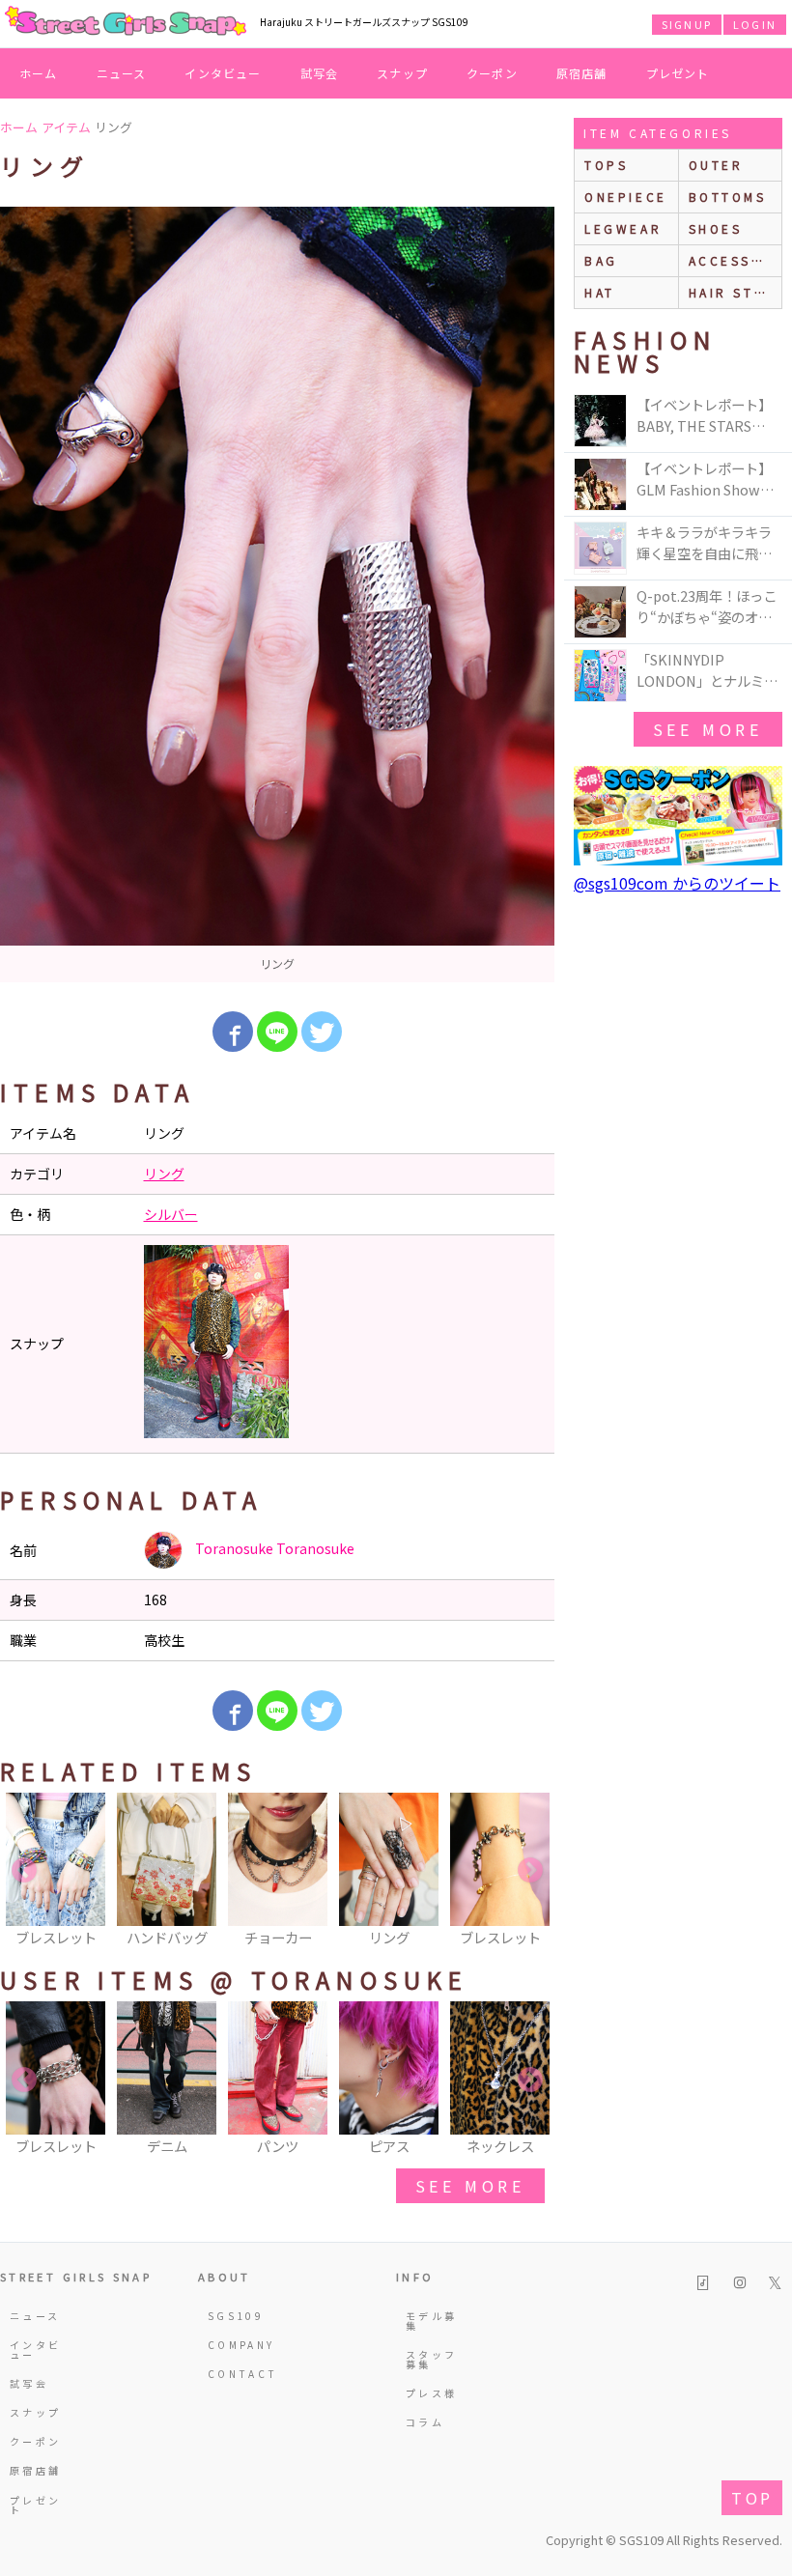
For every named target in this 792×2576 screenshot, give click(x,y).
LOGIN (755, 24)
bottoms (728, 197)
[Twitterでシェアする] (322, 1032)
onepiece (626, 197)
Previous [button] (24, 1871)
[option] (277, 594)
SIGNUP (687, 24)
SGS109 (236, 2316)
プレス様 (431, 2393)
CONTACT (238, 2374)
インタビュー (223, 73)
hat (600, 292)
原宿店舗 (582, 73)
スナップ (402, 73)
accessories (735, 260)
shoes (716, 228)
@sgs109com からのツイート (677, 883)
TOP (752, 2498)
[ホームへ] (126, 22)
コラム (425, 2422)
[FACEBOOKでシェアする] (233, 1032)
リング (164, 1174)
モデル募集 (431, 2321)
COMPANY (238, 2345)
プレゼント (678, 73)
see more (470, 2186)
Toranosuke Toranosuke (273, 1548)
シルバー (171, 1214)
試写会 (320, 73)
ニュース (122, 73)
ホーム (39, 73)
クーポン (492, 73)
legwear (623, 228)
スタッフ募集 (431, 2359)
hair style (735, 292)
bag (601, 260)
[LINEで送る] (277, 1032)
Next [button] (530, 1871)
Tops (606, 165)
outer (716, 165)
